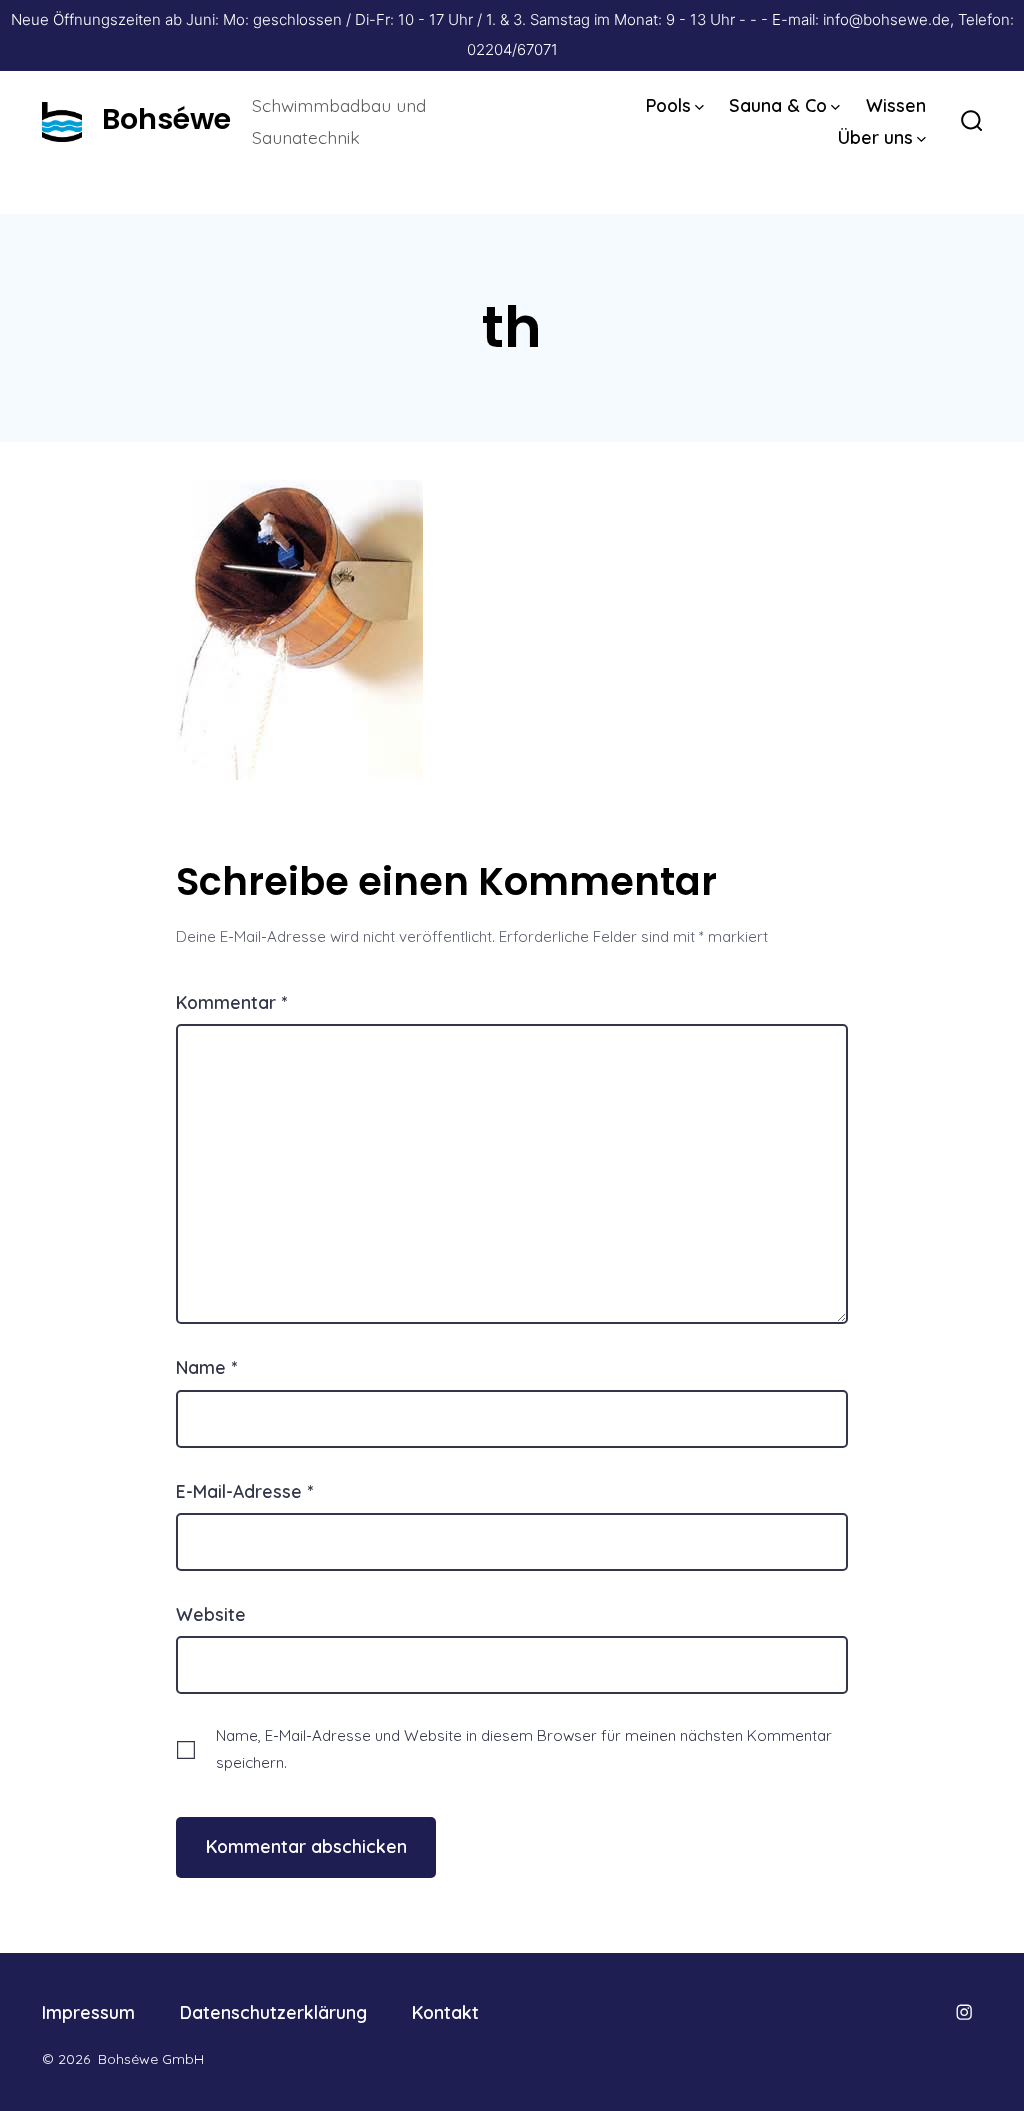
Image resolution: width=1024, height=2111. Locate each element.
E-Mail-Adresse (244, 1491)
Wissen (896, 105)
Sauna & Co (778, 105)
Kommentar (231, 1002)
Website (211, 1614)
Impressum (88, 2012)
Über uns (875, 137)
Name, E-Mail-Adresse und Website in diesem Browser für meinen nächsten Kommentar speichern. (524, 1749)
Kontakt (445, 2012)
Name (206, 1367)
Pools (668, 105)
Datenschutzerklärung (273, 2012)
